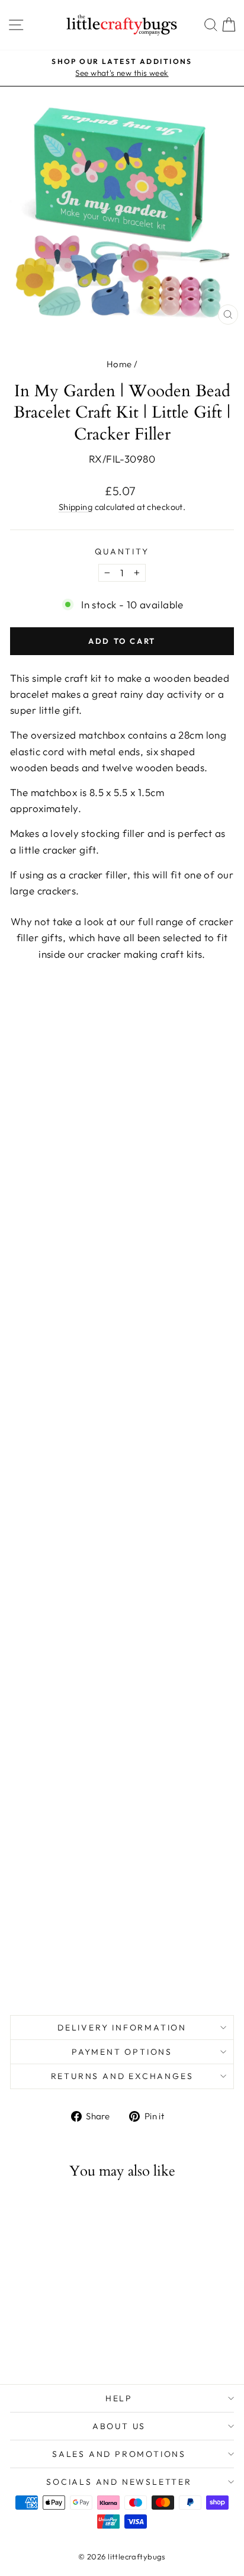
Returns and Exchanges (122, 2076)
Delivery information (122, 2028)
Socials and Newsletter (119, 2482)
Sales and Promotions (119, 2454)
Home (119, 364)
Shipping (76, 507)
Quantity (122, 551)
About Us (119, 2426)
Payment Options (122, 2052)
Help (119, 2398)
